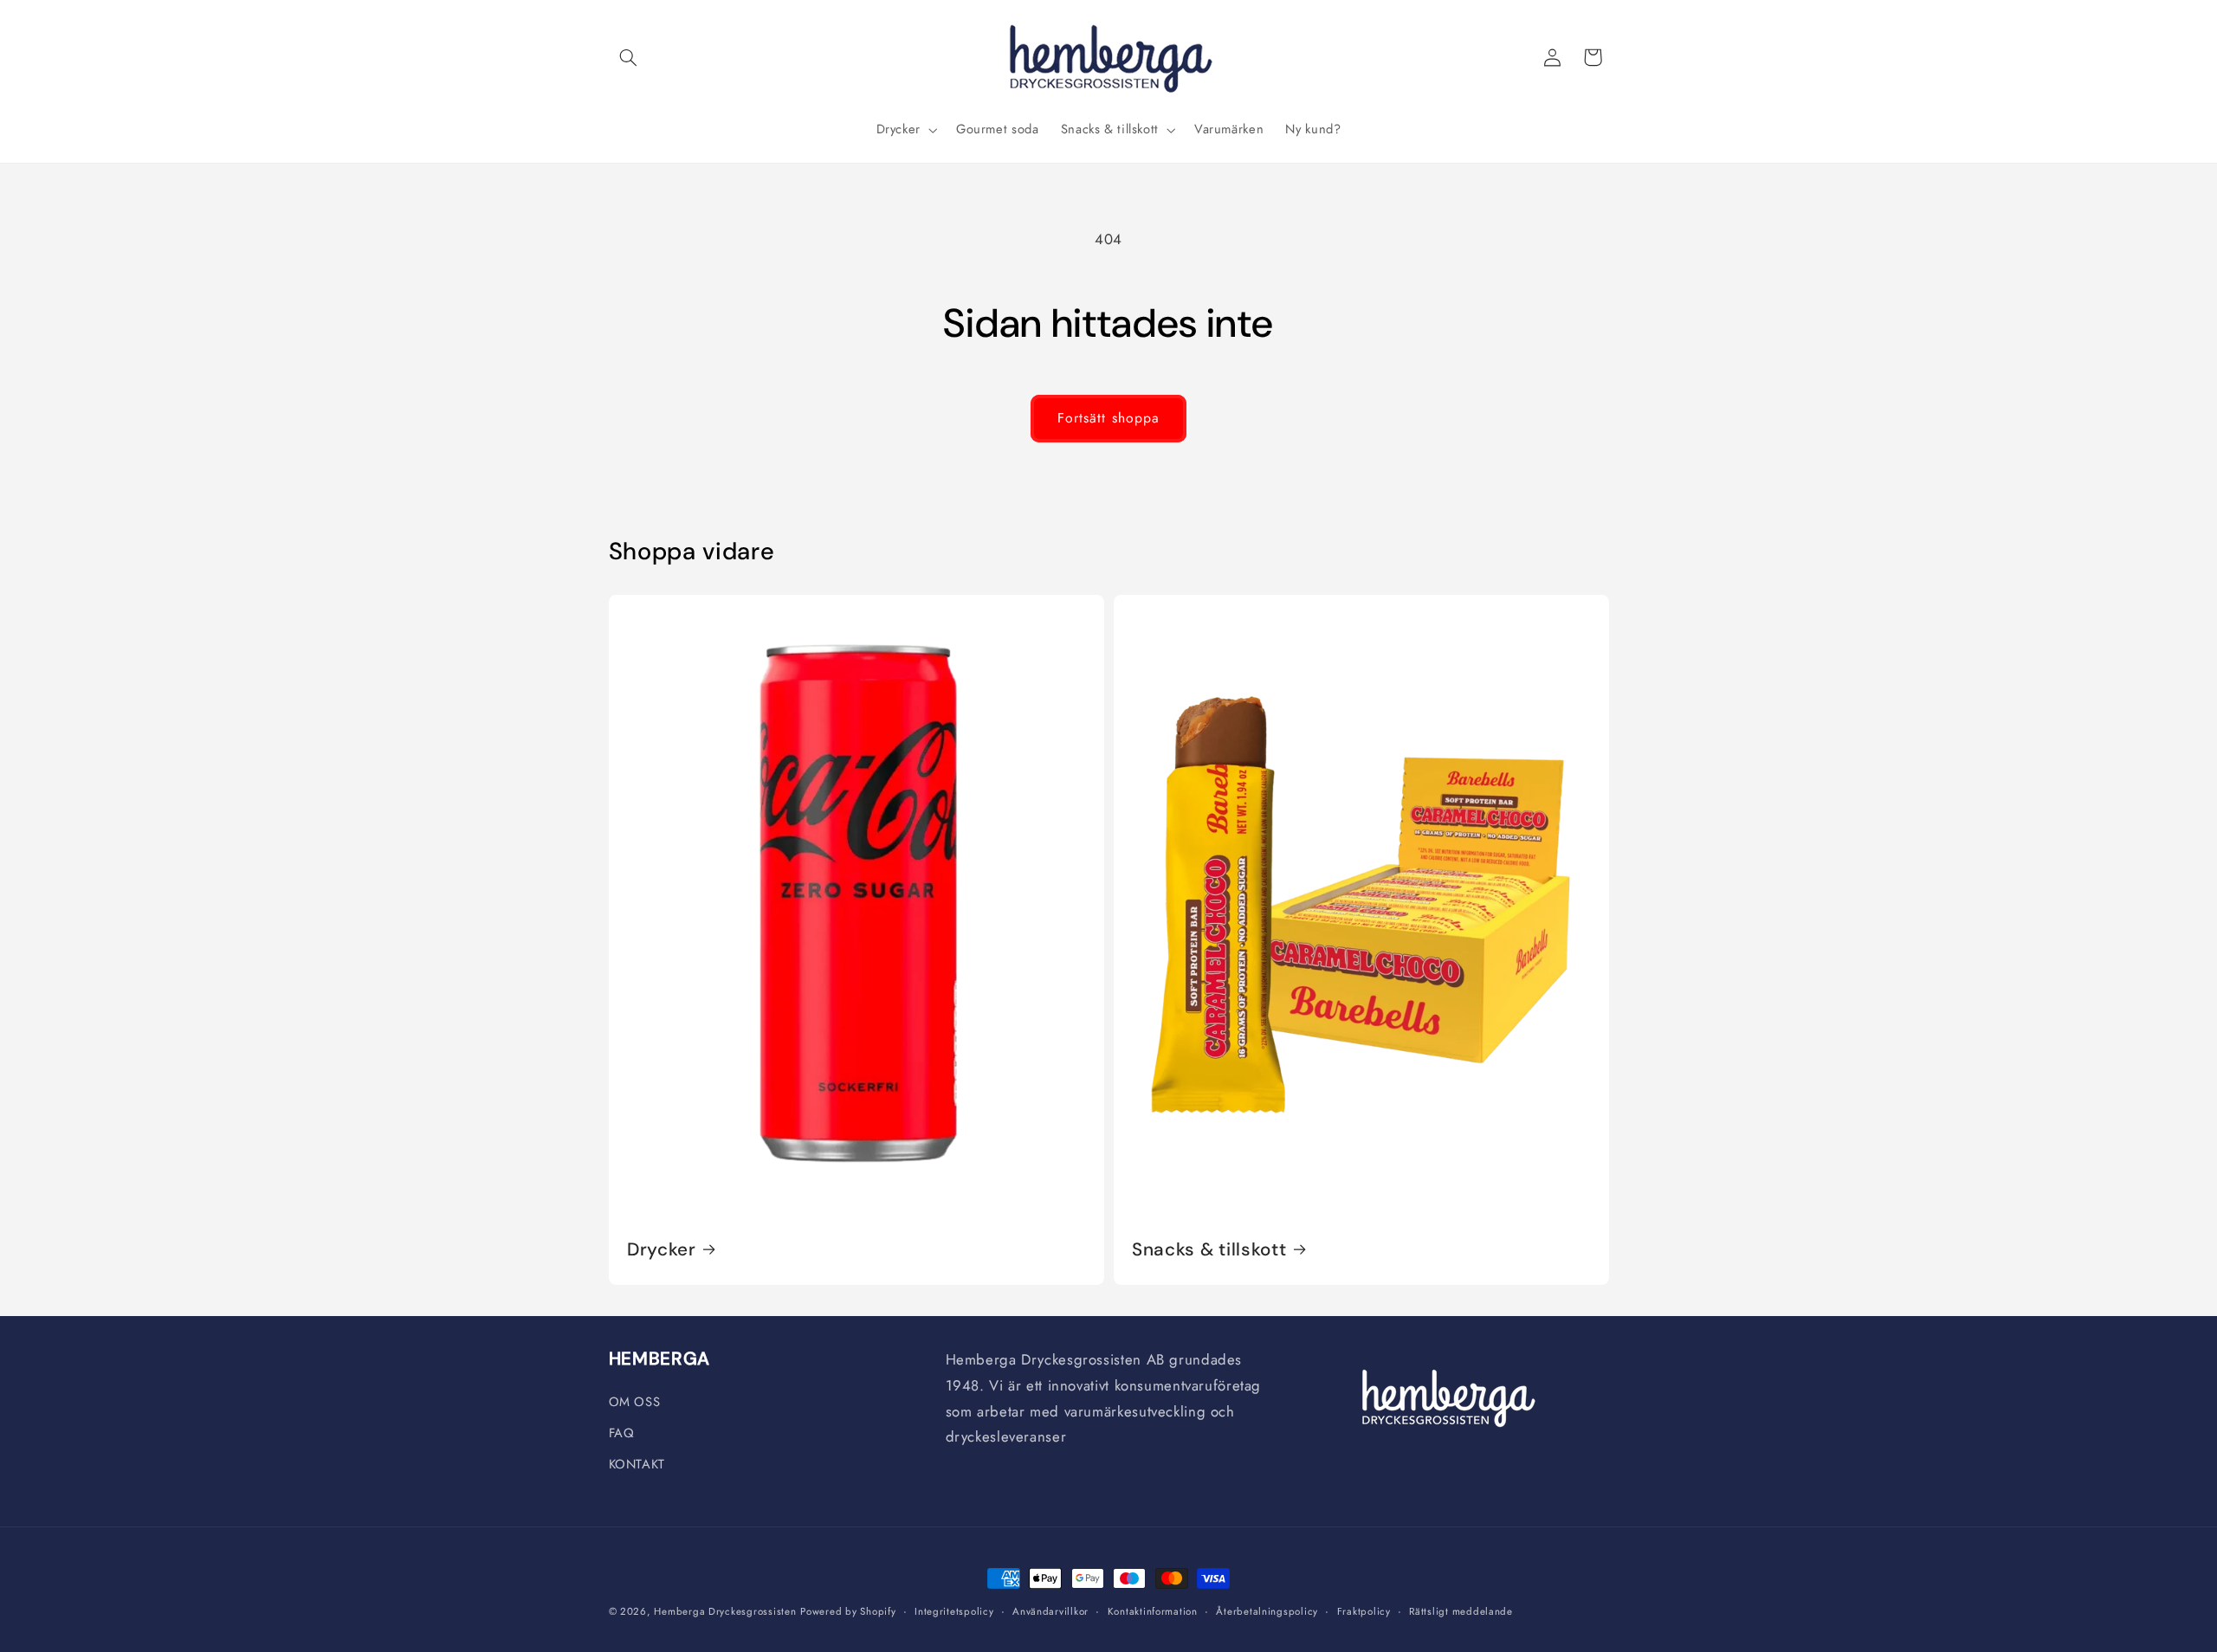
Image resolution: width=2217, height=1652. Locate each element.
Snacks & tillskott (1209, 1249)
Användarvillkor (1050, 1611)
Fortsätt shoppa (1108, 418)
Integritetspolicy (954, 1611)
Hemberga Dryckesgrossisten (725, 1611)
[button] (629, 57)
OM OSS (635, 1402)
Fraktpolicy (1364, 1611)
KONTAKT (637, 1464)
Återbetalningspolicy (1267, 1611)
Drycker (662, 1249)
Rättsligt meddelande (1461, 1611)
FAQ (622, 1433)
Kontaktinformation (1153, 1611)
